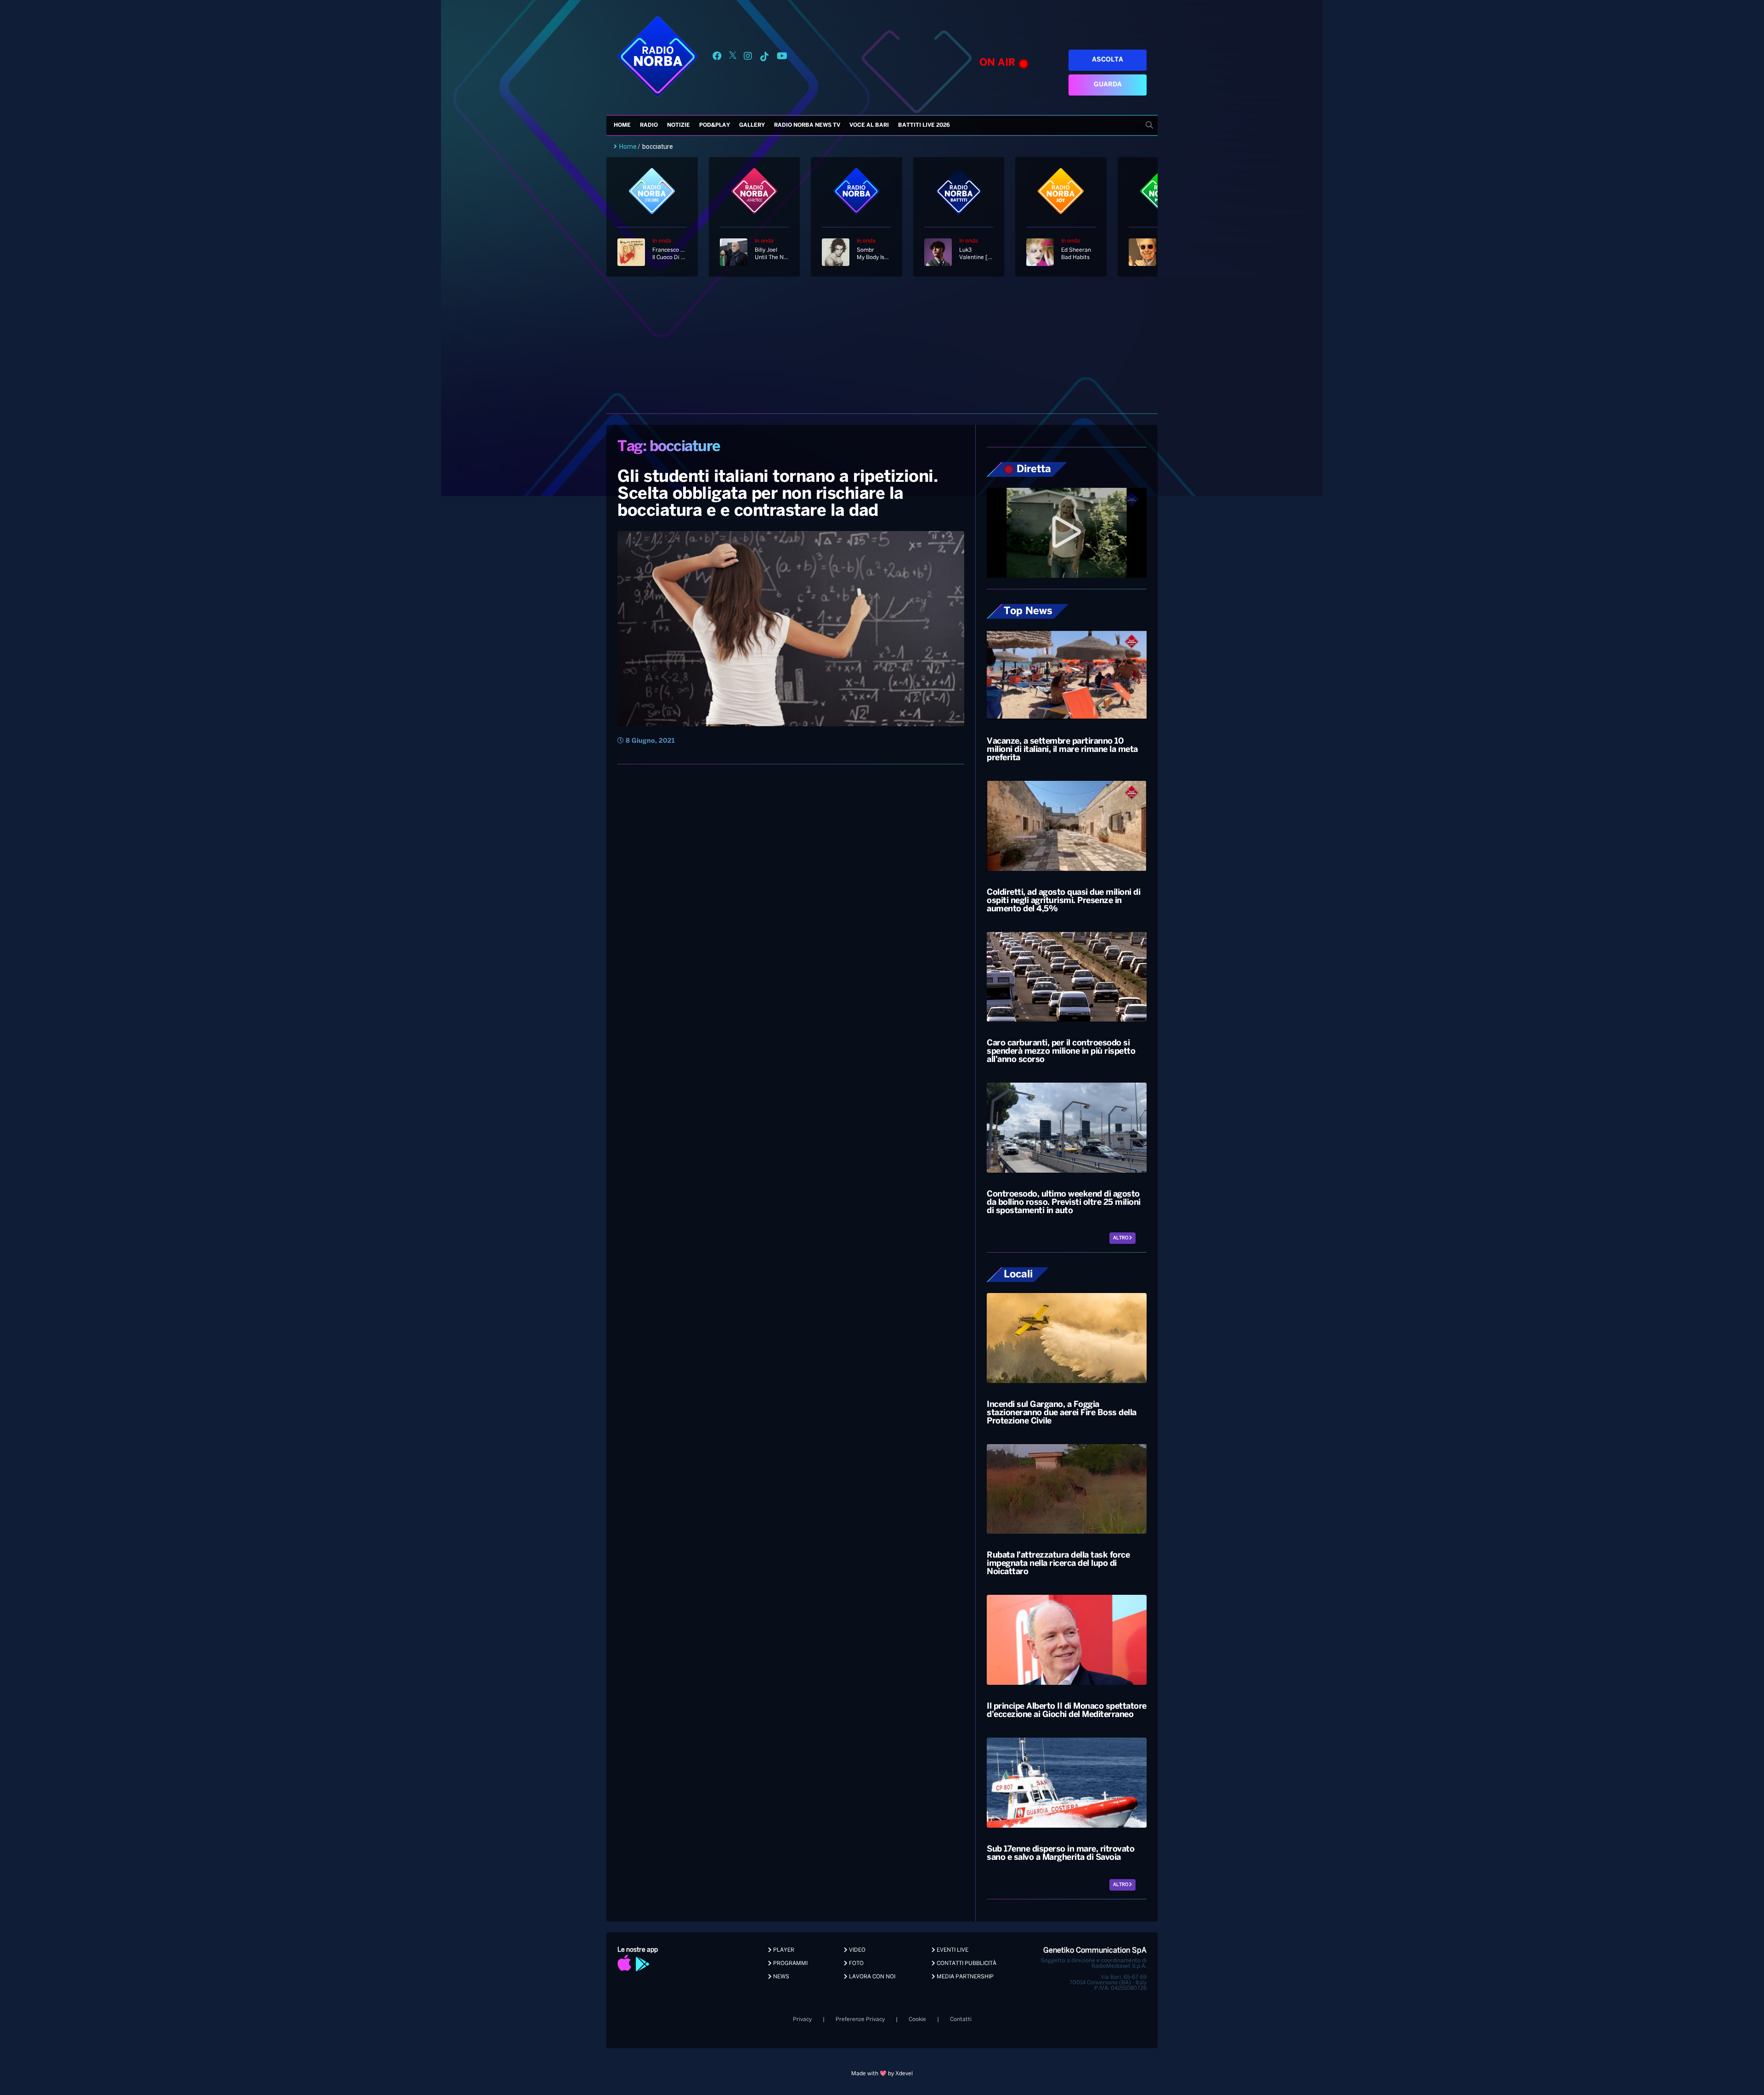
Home (622, 125)
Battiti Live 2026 (924, 125)
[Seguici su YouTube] (782, 58)
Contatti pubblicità (966, 1963)
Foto (856, 1963)
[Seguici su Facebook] (717, 58)
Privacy (802, 2019)
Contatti (961, 2019)
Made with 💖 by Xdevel (882, 2074)
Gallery (752, 125)
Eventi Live (952, 1950)
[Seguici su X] (733, 58)
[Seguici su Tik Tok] (764, 58)
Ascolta (1108, 60)
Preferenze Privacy (860, 2019)
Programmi (790, 1963)
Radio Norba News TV (807, 125)
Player (783, 1950)
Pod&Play (715, 125)
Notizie (678, 125)
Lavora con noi (871, 1977)
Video (857, 1950)
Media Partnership (964, 1977)
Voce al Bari (869, 125)
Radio (649, 125)
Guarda (1108, 85)
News (780, 1977)
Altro (1121, 1238)
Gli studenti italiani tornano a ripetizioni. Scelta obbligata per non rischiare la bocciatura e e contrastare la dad (777, 494)
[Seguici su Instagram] (748, 58)
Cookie (917, 2019)
